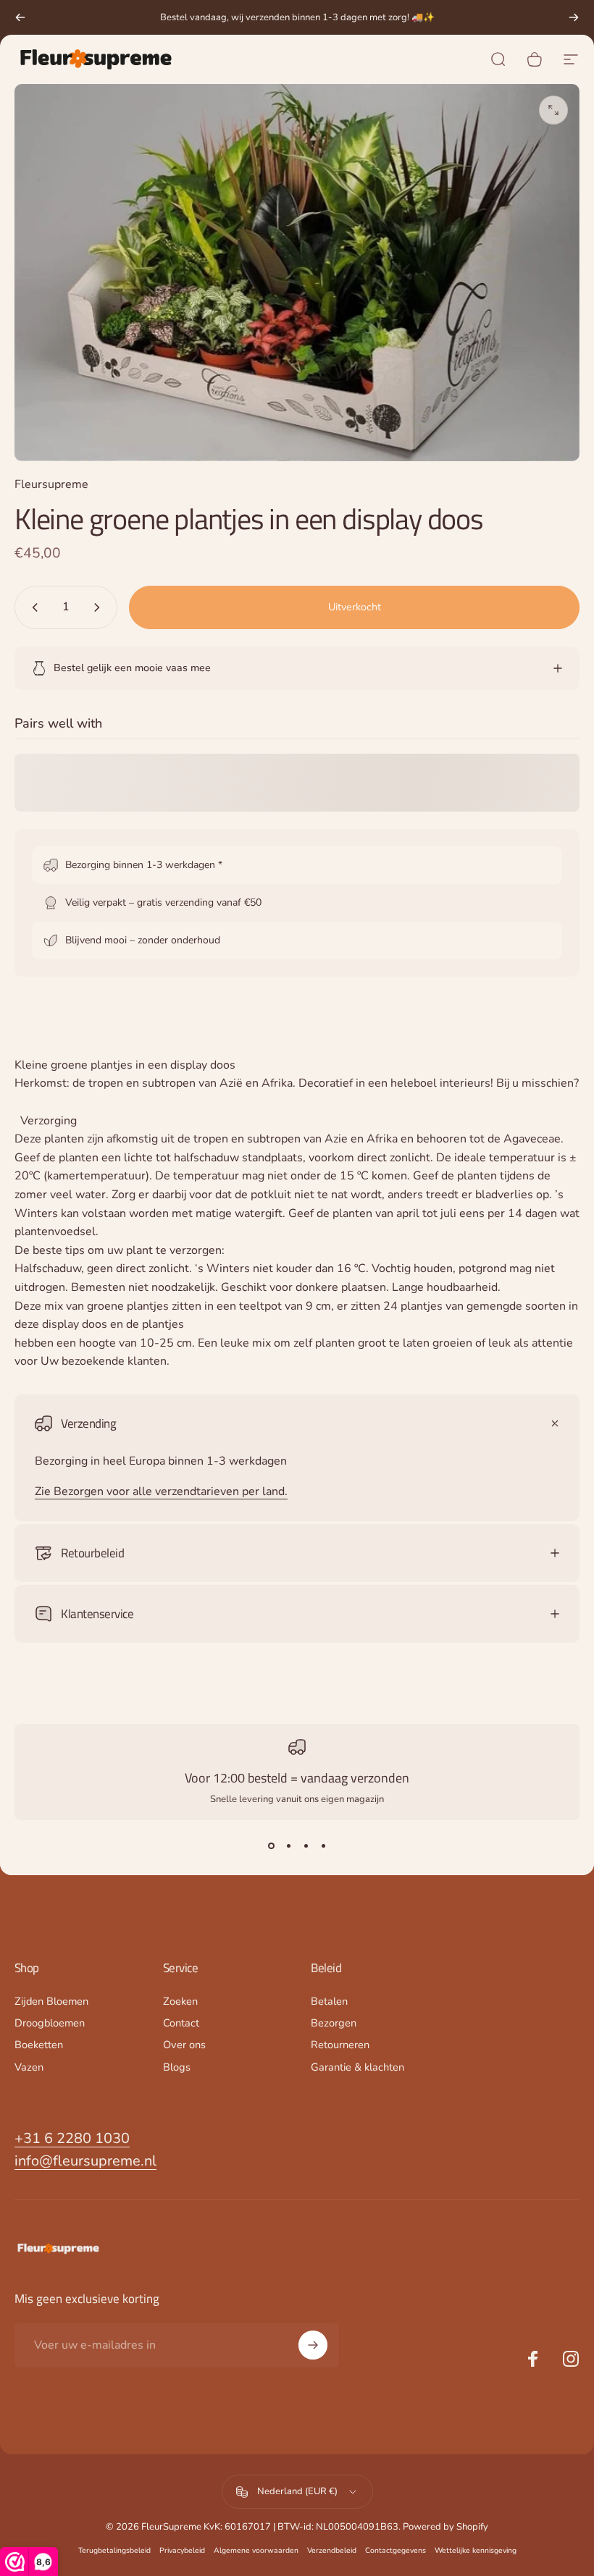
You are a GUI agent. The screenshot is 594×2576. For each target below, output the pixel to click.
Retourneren (340, 2045)
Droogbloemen (50, 2023)
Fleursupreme (51, 484)
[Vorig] (20, 17)
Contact (181, 2023)
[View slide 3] (306, 1846)
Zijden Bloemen (51, 2001)
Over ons (184, 2045)
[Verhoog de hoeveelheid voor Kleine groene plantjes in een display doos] (100, 607)
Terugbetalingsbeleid (114, 2550)
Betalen (329, 2001)
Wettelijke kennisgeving (476, 2550)
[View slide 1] (271, 1846)
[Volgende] (574, 17)
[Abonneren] (313, 2345)
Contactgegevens (396, 2550)
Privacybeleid (182, 2550)
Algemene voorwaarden (256, 2550)
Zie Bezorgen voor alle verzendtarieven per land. (161, 1491)
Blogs (177, 2067)
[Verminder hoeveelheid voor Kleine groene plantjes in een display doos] (32, 607)
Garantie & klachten (357, 2067)
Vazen (29, 2067)
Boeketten (39, 2045)
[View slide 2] (288, 1846)
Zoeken (180, 2001)
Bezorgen (334, 2023)
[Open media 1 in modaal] (553, 110)
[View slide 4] (323, 1846)
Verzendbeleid (332, 2550)
